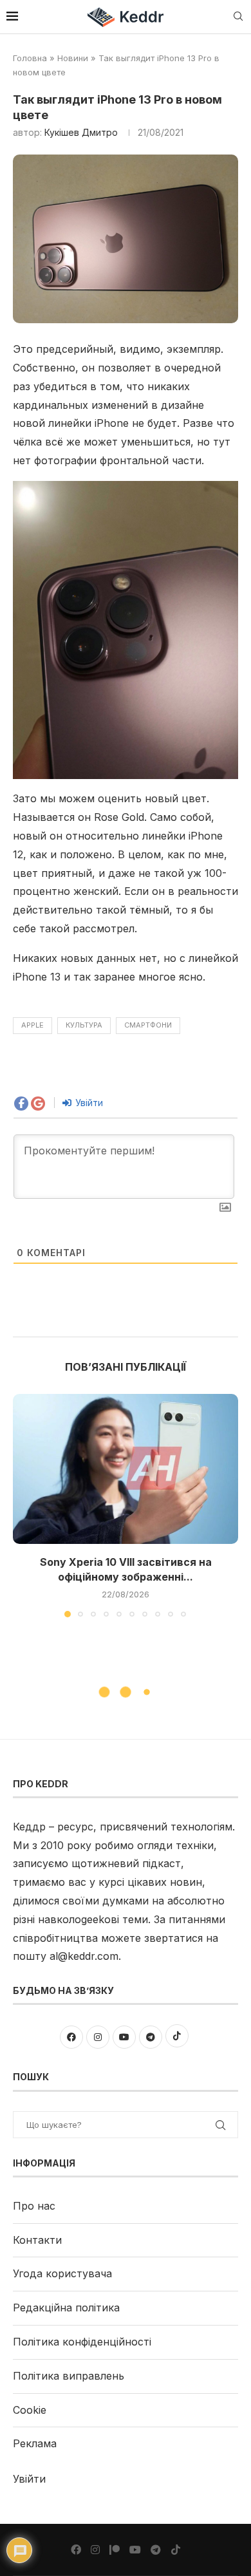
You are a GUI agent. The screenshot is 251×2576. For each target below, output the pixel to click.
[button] (24, 1505)
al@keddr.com (84, 1956)
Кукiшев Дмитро (81, 132)
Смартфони (148, 1025)
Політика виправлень (69, 2376)
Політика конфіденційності (82, 2342)
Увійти (88, 1103)
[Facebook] (76, 2550)
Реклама (35, 2443)
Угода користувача (62, 2273)
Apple (33, 1025)
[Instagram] (95, 2550)
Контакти (37, 2240)
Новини (73, 58)
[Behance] (115, 2550)
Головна (30, 58)
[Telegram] (156, 2550)
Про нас (34, 2206)
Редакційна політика (66, 2308)
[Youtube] (135, 2550)
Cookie (30, 2410)
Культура (84, 1025)
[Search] (238, 17)
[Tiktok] (176, 2550)
